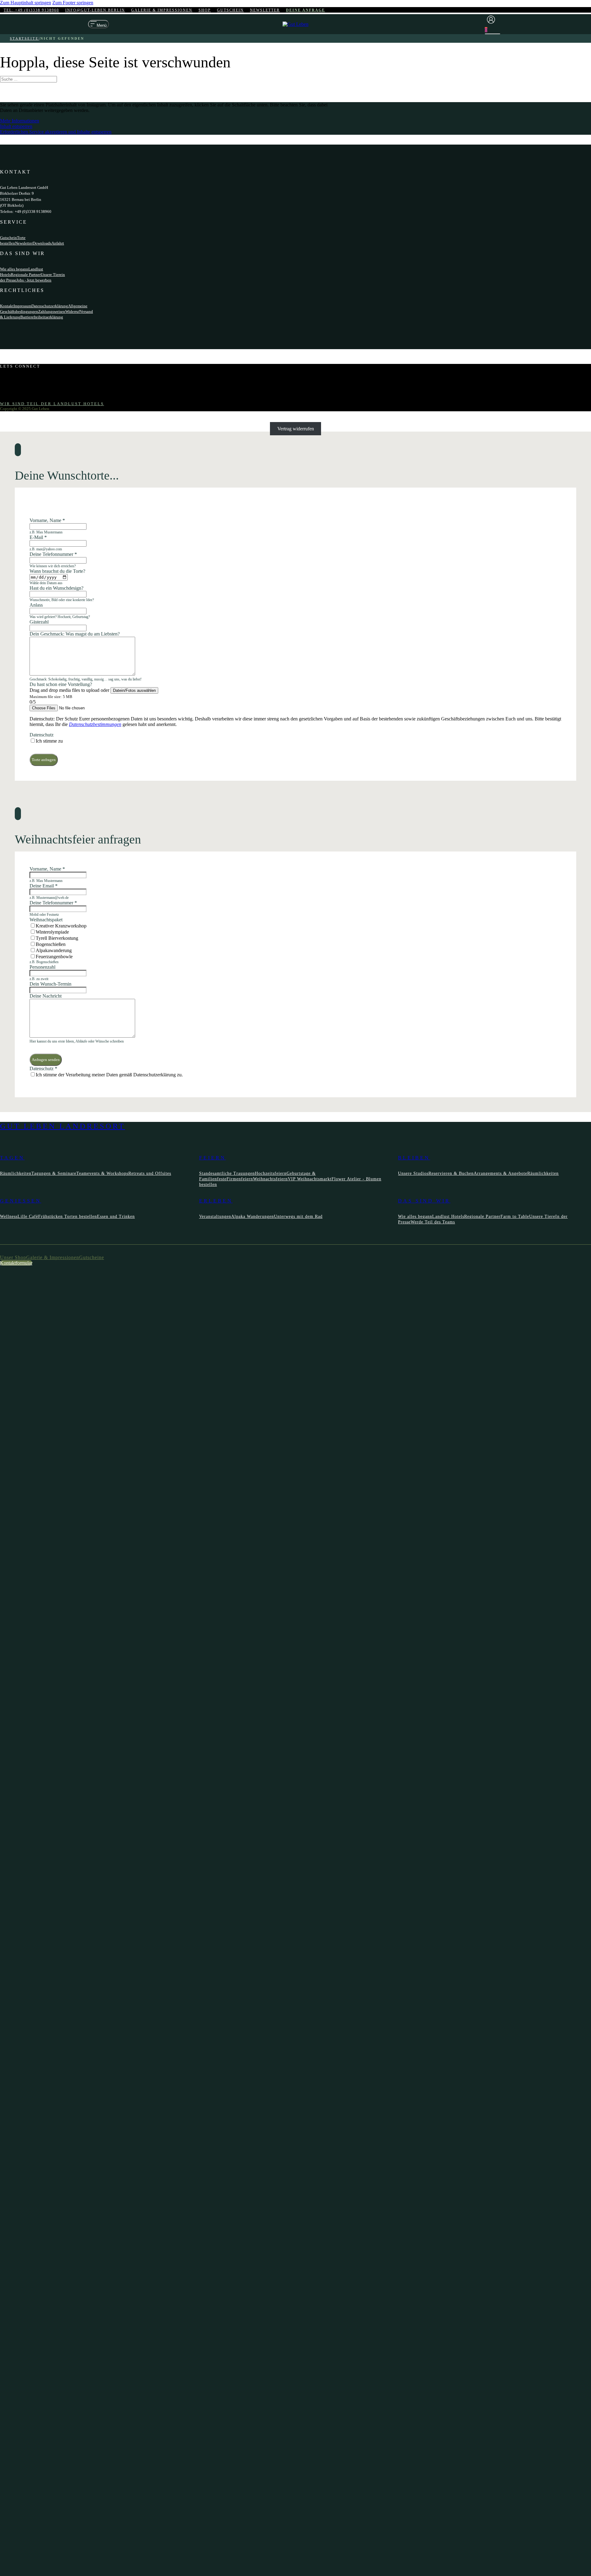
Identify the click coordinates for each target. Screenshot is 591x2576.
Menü (102, 25)
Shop (205, 10)
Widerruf (72, 311)
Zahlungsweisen (52, 311)
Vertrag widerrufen (296, 429)
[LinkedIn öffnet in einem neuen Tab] (14, 393)
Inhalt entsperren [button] (16, 126)
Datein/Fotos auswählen (134, 690)
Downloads (42, 243)
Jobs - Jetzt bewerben (34, 280)
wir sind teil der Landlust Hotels (52, 404)
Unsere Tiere (51, 275)
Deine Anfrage (306, 10)
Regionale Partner (26, 275)
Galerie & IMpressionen (162, 10)
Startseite (24, 38)
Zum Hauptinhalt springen (26, 3)
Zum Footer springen (73, 3)
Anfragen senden (46, 1060)
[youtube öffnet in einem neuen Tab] (14, 387)
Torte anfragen (44, 760)
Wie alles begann (14, 269)
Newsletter (265, 10)
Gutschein (230, 10)
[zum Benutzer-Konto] (492, 20)
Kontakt (7, 306)
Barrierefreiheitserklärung (42, 317)
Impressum (22, 306)
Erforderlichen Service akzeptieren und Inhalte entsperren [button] (56, 132)
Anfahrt (58, 243)
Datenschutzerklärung (50, 306)
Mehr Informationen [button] (20, 121)
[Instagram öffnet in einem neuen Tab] (14, 382)
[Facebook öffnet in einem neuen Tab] (14, 376)
